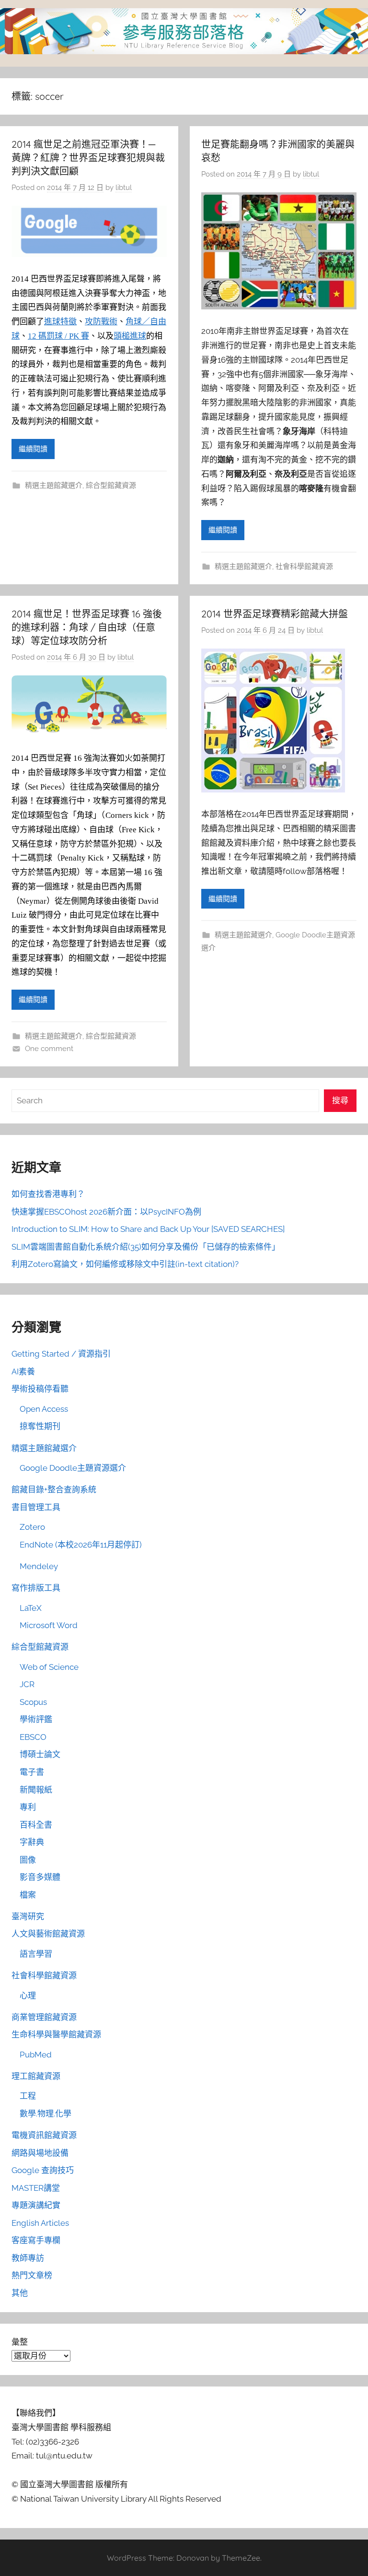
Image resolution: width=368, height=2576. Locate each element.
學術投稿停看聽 (40, 1389)
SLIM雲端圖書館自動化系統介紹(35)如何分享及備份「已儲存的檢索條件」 (146, 1247)
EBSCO (33, 1737)
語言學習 (36, 1954)
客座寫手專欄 (36, 2240)
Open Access (44, 1409)
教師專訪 (28, 2258)
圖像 (28, 1860)
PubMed (36, 2055)
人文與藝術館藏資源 (48, 1934)
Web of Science (49, 1667)
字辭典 (32, 1842)
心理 (28, 1996)
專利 (28, 1807)
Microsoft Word (49, 1625)
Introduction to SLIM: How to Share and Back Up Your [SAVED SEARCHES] (148, 1229)
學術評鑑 (36, 1719)
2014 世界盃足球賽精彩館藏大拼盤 (275, 614)
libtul (124, 188)
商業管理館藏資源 (44, 2017)
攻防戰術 (101, 322)
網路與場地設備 (40, 2153)
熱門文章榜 (32, 2275)
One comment (49, 1049)
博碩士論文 (40, 1754)
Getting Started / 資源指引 (61, 1354)
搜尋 (340, 1100)
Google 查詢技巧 (43, 2170)
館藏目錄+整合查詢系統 (54, 1489)
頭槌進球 (130, 336)
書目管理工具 (36, 1507)
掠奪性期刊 (40, 1426)
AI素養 (23, 1371)
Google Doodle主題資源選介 (73, 1468)
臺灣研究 (28, 1916)
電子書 (32, 1772)
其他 (20, 2293)
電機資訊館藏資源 (44, 2135)
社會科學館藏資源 (304, 567)
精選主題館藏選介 (54, 485)
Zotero (32, 1527)
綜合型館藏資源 (111, 485)
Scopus (33, 1702)
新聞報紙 (36, 1790)
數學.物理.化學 (46, 2114)
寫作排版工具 (36, 1588)
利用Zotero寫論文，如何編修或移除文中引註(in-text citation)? (125, 1264)
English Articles (40, 2223)
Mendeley (39, 1566)
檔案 (28, 1895)
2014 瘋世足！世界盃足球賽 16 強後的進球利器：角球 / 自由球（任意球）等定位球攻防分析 (87, 627)
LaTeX (31, 1608)
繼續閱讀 (33, 449)
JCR (27, 1684)
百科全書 (36, 1825)
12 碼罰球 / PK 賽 (58, 336)
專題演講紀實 (36, 2205)
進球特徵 (60, 322)
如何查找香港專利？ (48, 1194)
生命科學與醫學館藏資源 (56, 2034)
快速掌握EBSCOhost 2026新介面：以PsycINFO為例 (106, 1212)
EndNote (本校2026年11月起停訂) (81, 1545)
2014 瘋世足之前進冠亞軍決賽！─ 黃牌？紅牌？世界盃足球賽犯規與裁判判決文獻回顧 (88, 158)
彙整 (20, 2342)
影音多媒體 (40, 1877)
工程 (28, 2096)
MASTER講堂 (36, 2188)
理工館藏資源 (36, 2076)
